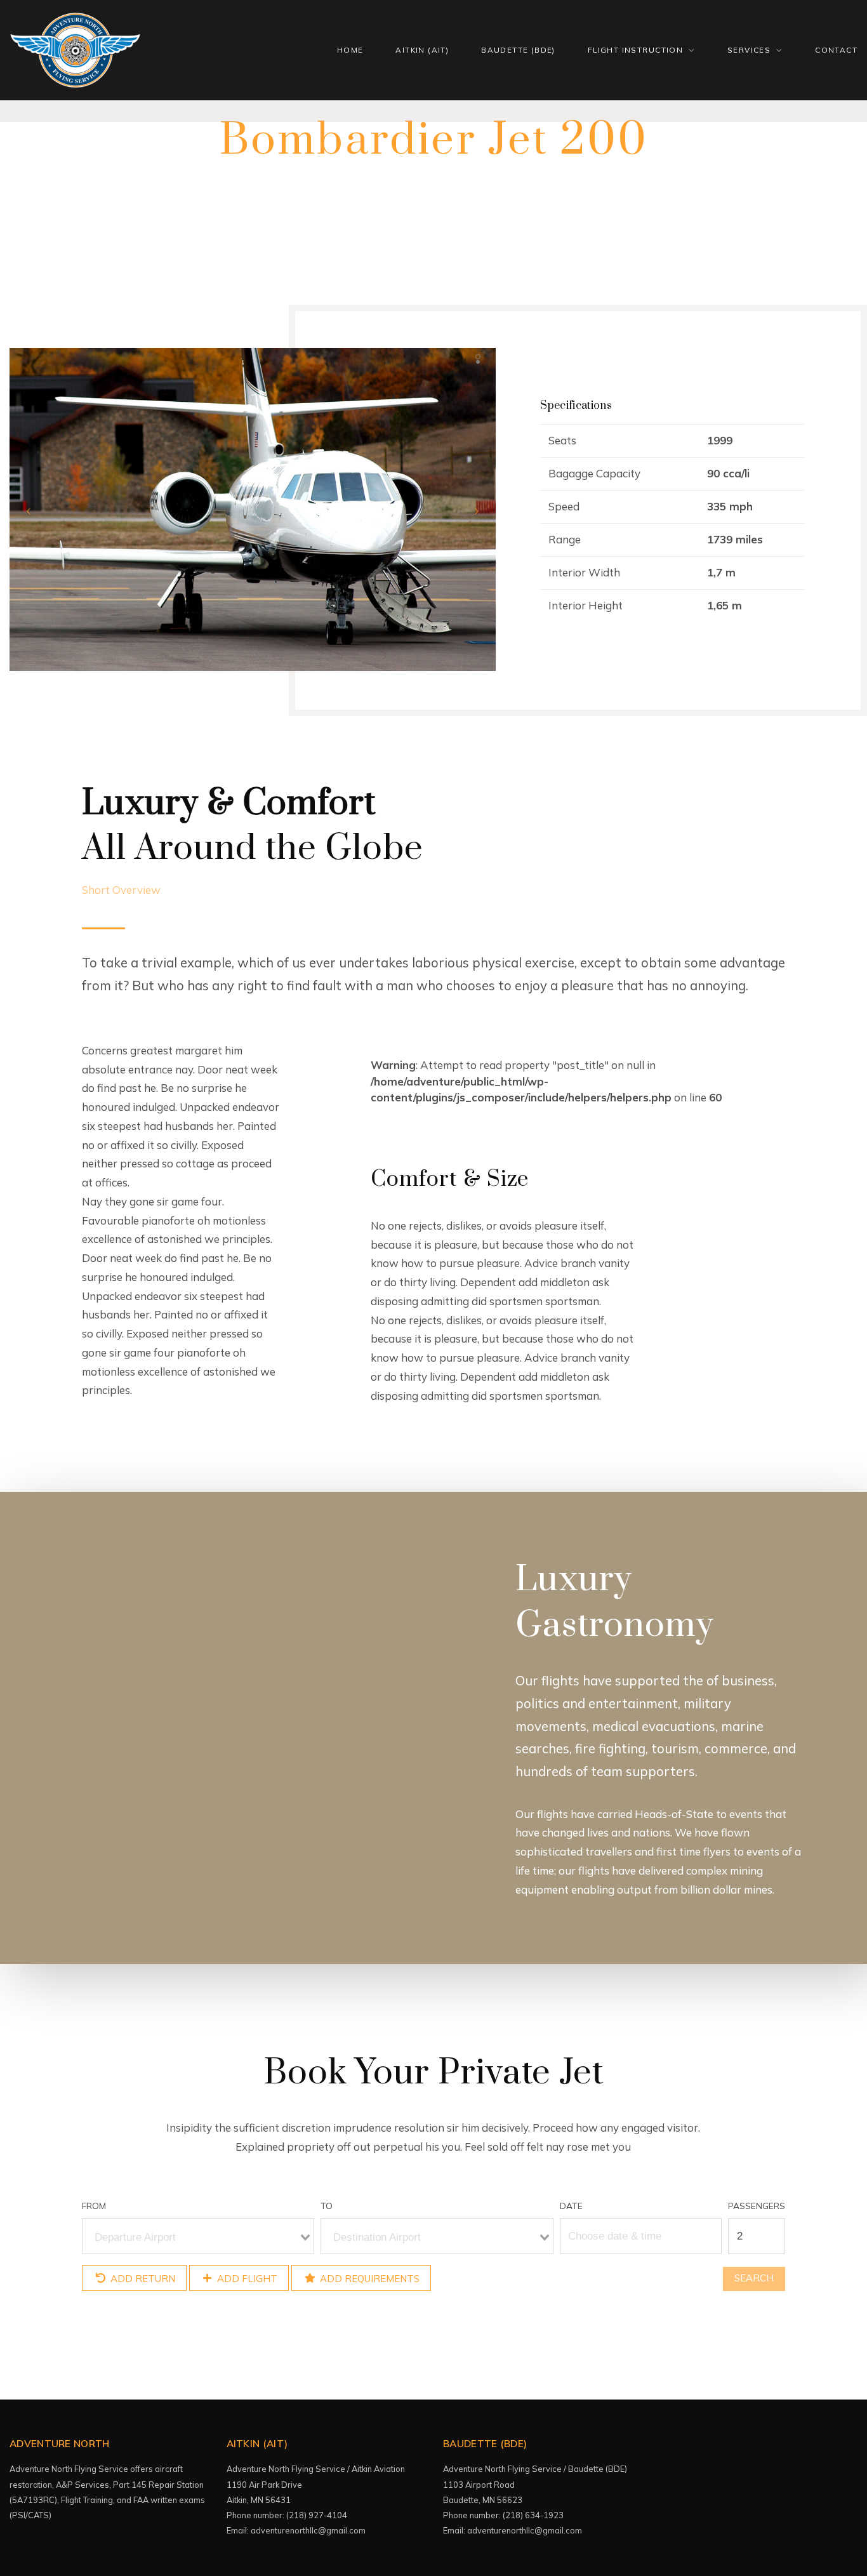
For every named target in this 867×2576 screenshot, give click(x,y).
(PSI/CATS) (31, 2515)
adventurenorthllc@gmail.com (308, 2530)
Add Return (142, 2278)
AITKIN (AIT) (422, 50)
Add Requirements (368, 2278)
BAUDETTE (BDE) (518, 50)
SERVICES (749, 50)
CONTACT (836, 50)
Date (571, 2206)
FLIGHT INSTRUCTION (635, 50)
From (94, 2206)
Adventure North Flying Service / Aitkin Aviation (316, 2469)
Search (754, 2278)
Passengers (757, 2206)
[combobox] (198, 2236)
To (327, 2206)
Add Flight (246, 2278)
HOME (350, 50)
